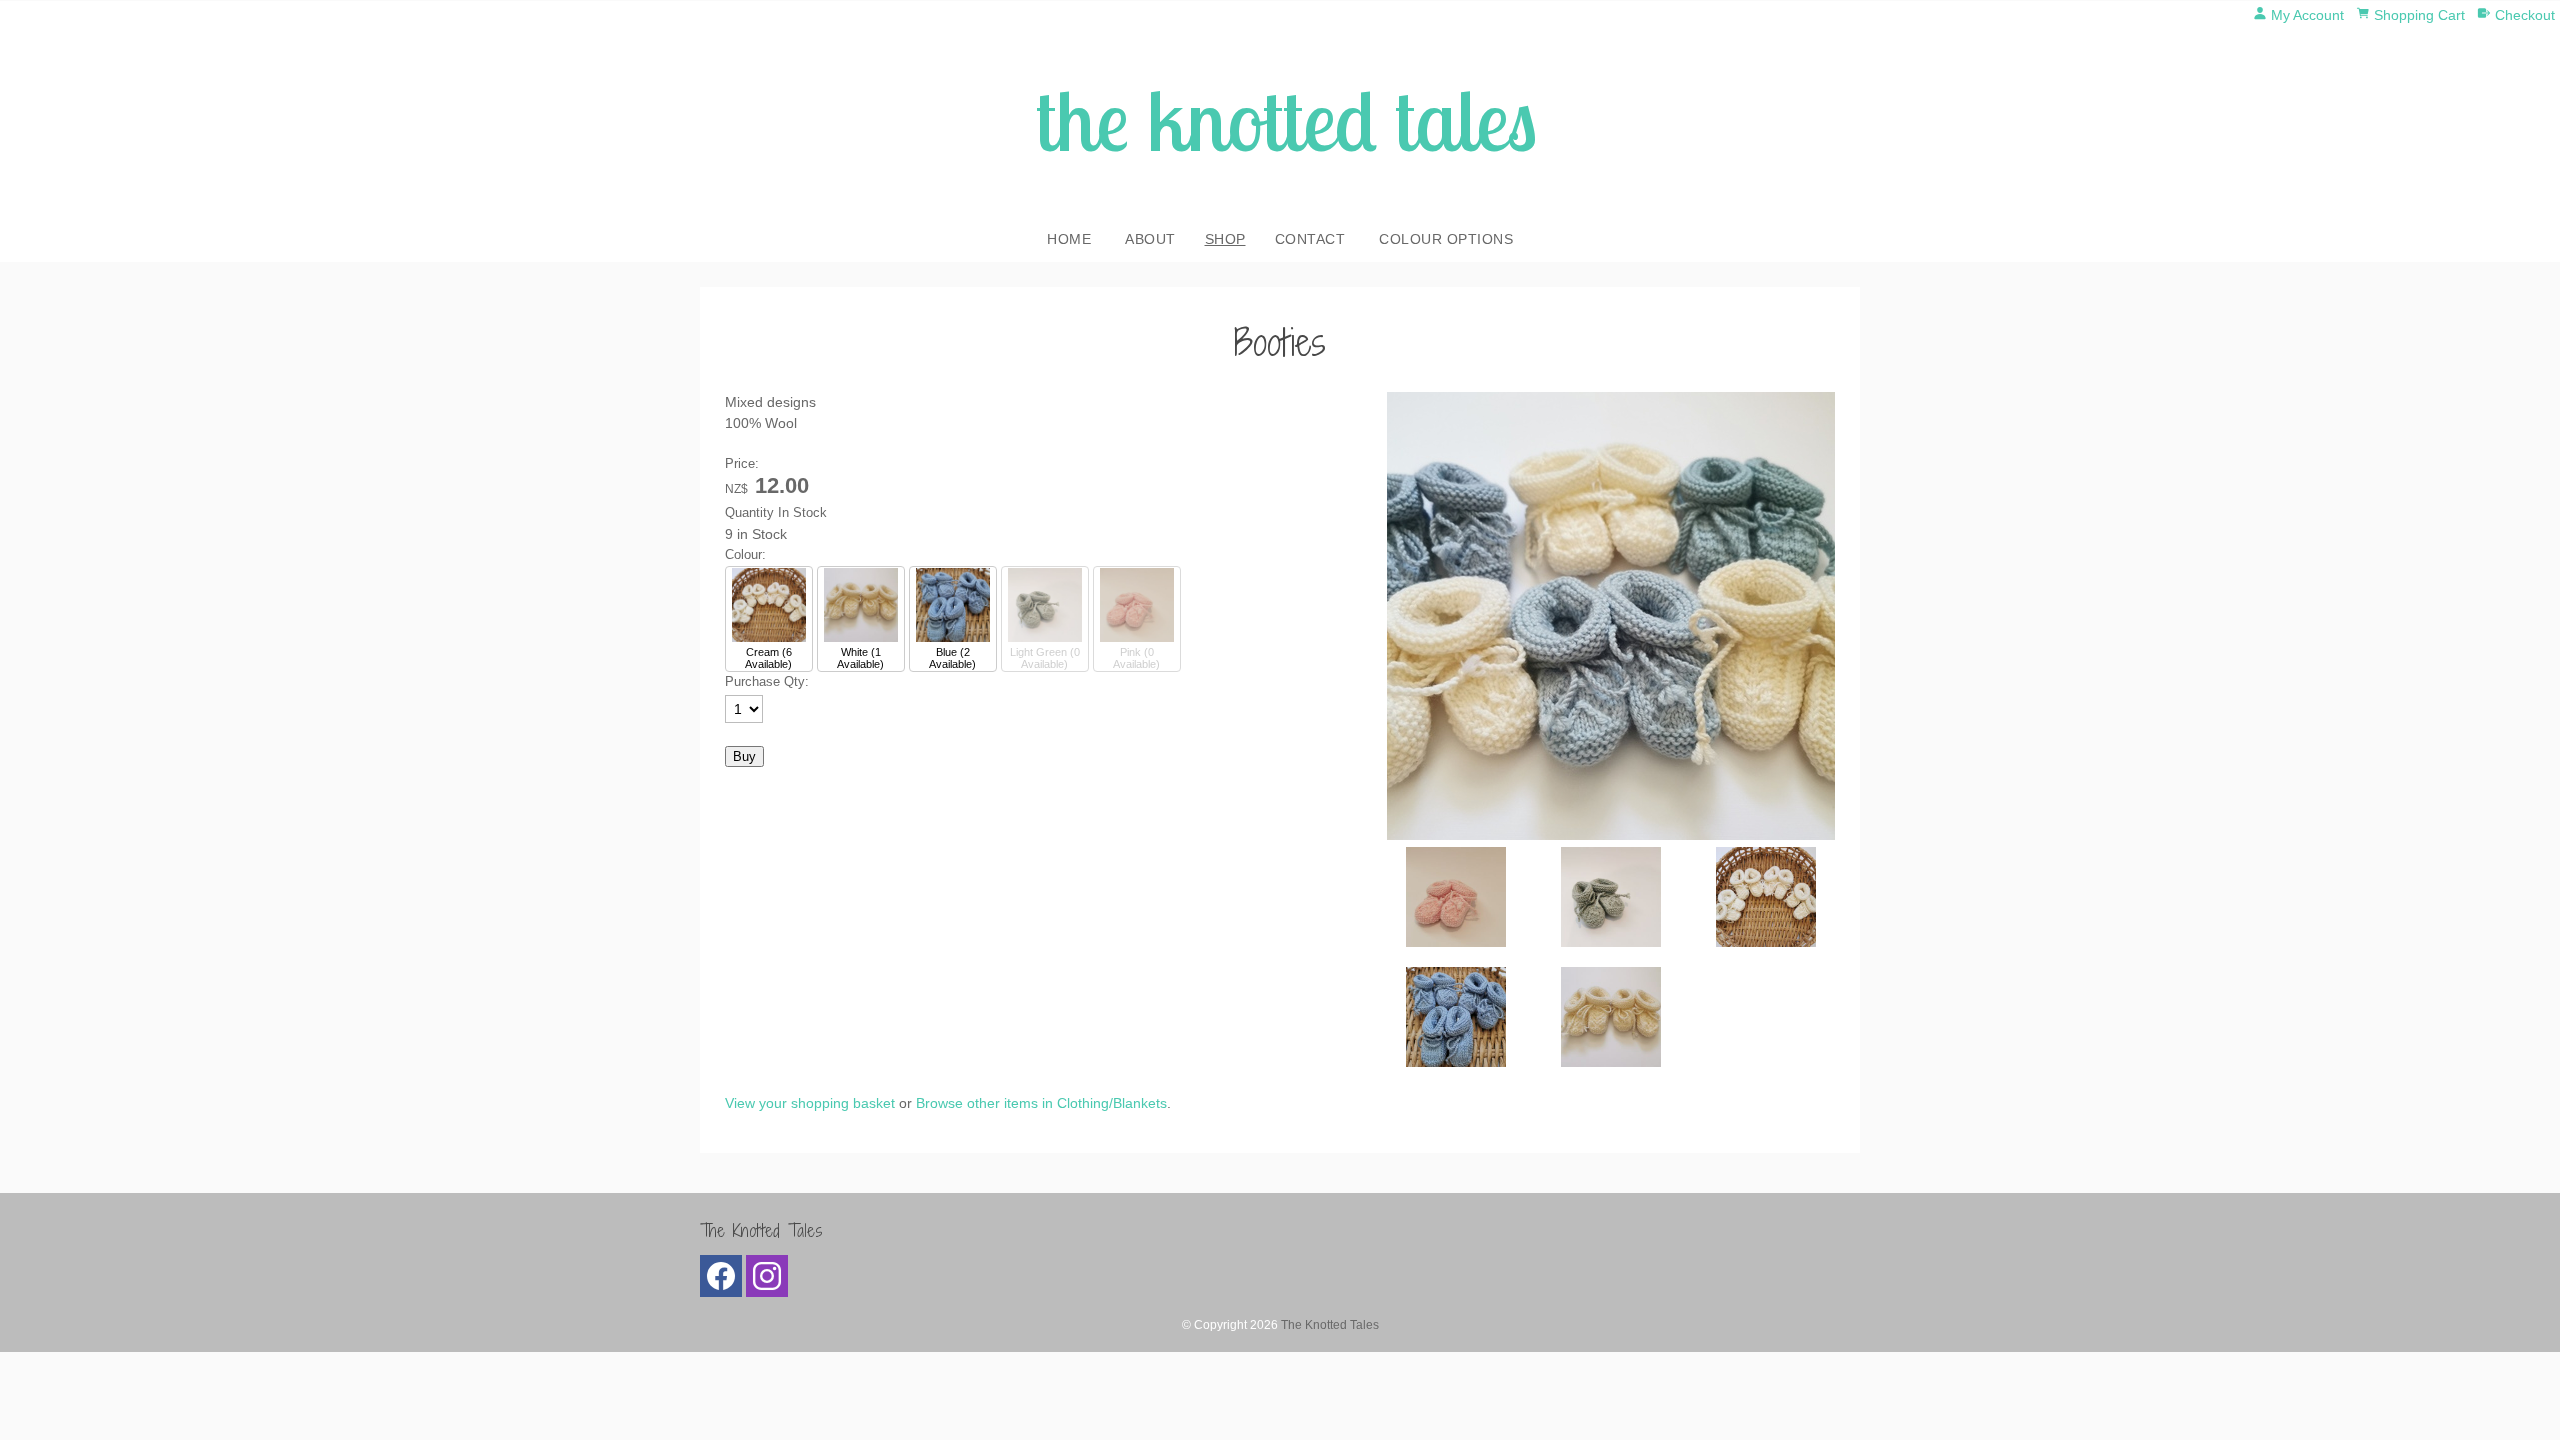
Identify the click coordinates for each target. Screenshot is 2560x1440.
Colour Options (1446, 239)
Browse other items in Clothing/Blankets (1041, 1103)
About (1150, 239)
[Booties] (1611, 835)
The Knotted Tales (1330, 1324)
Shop (1225, 239)
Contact (1310, 239)
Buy (744, 756)
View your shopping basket (810, 1103)
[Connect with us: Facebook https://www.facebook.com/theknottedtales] (721, 1281)
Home (1069, 239)
